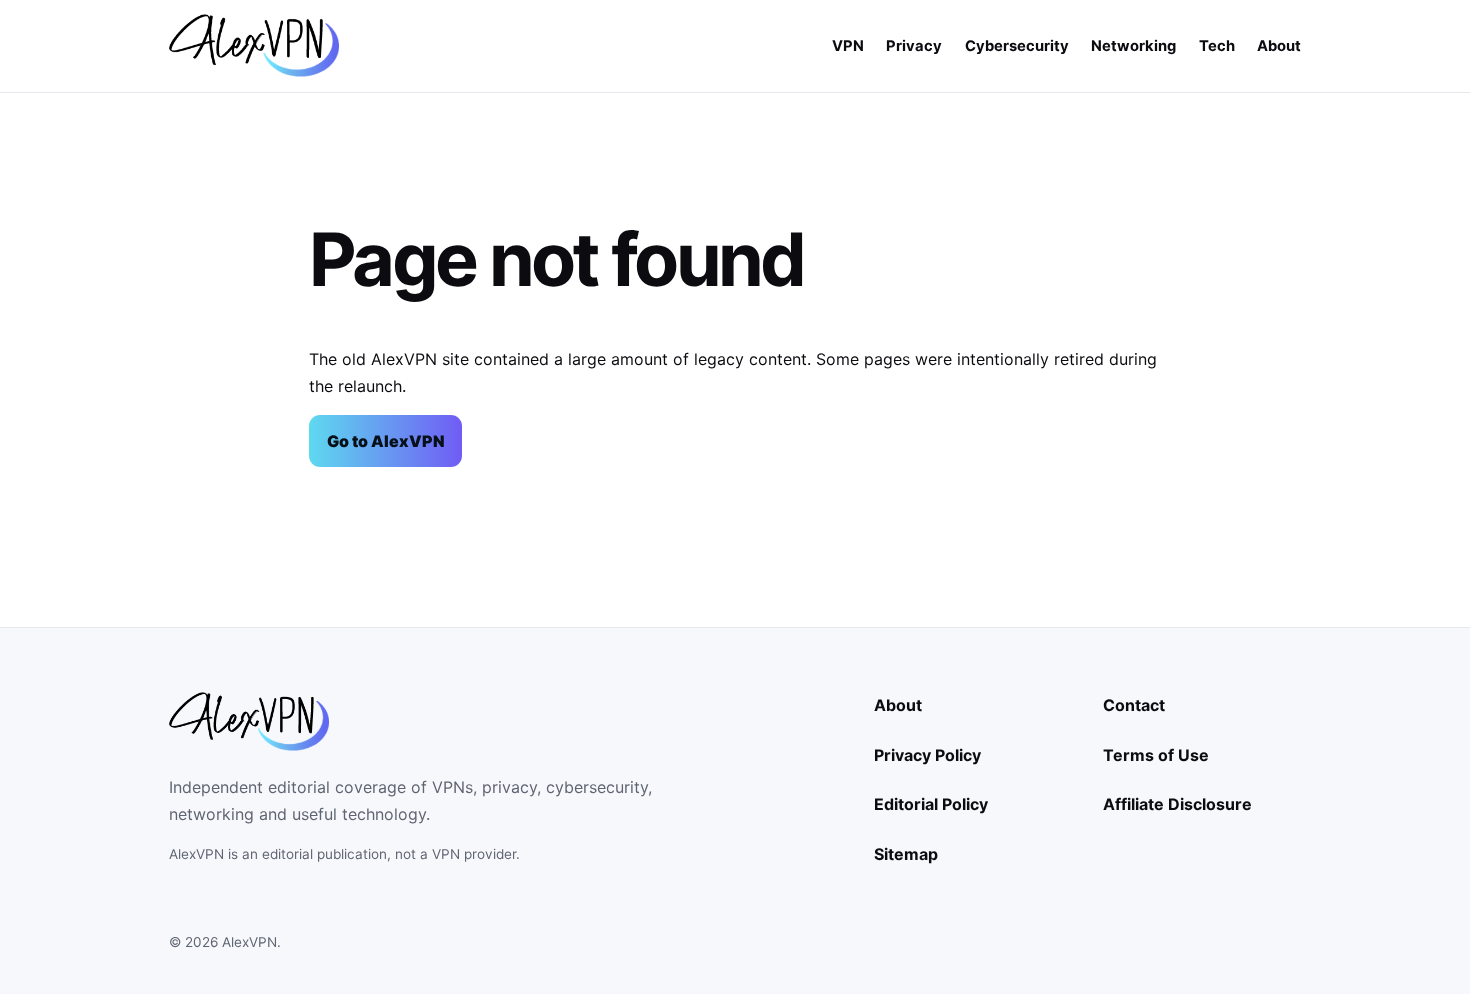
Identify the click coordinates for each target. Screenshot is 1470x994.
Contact (1134, 705)
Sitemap (906, 854)
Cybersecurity (1017, 46)
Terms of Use (1156, 755)
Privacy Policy (927, 755)
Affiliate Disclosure (1177, 804)
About (1279, 46)
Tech (1217, 46)
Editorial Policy (931, 804)
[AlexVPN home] (254, 45)
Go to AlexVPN (386, 441)
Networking (1133, 46)
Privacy (914, 46)
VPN (848, 46)
